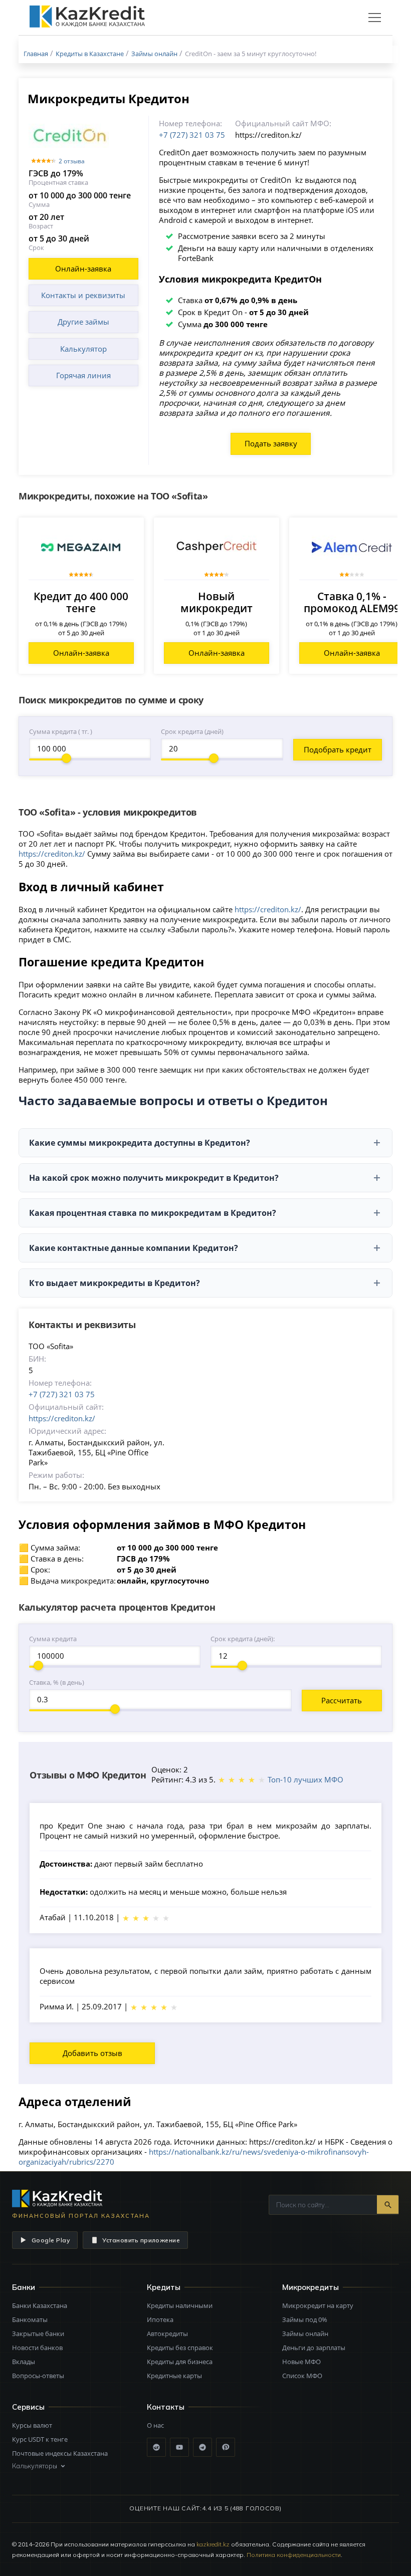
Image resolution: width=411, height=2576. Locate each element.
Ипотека (160, 2320)
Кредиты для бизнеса (180, 2362)
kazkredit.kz (213, 2544)
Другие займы (83, 322)
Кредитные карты (174, 2376)
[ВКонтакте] (156, 2447)
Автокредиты (167, 2334)
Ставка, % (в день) (57, 1682)
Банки (24, 2287)
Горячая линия (83, 375)
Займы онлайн (305, 2334)
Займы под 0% (305, 2320)
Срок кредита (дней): (243, 1639)
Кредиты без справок (180, 2348)
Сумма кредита (53, 1639)
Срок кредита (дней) (192, 731)
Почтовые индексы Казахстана (60, 2453)
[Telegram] (202, 2447)
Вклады (24, 2362)
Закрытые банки (38, 2334)
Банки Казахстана (40, 2305)
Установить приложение (141, 2240)
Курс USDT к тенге (40, 2439)
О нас (155, 2425)
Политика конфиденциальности (294, 2555)
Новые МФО (301, 2362)
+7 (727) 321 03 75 (192, 135)
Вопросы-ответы (38, 2376)
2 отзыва (72, 161)
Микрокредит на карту (318, 2305)
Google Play (51, 2240)
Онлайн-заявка (83, 269)
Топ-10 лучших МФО (305, 1779)
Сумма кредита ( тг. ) (61, 731)
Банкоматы (30, 2320)
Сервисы (28, 2407)
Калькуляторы (35, 2466)
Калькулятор (83, 349)
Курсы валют (32, 2425)
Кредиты (164, 2287)
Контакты (166, 2407)
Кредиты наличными (180, 2305)
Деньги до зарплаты (314, 2348)
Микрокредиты (311, 2287)
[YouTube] (179, 2447)
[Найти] (388, 2205)
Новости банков (37, 2348)
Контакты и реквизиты (83, 295)
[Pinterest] (226, 2447)
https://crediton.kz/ (52, 854)
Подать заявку (271, 443)
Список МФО (302, 2376)
